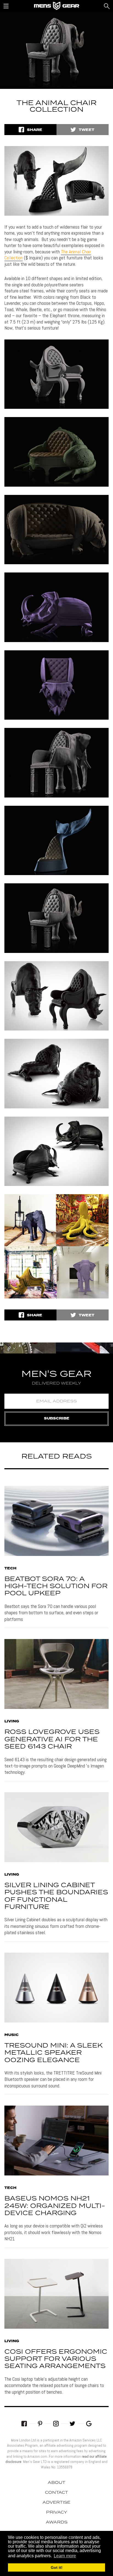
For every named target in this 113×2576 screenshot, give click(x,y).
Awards (57, 2522)
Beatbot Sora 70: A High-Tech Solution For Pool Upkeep (56, 1586)
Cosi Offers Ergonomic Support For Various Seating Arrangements (56, 2359)
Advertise (56, 2503)
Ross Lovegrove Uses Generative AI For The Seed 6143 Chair (52, 1739)
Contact (56, 2493)
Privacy (57, 2512)
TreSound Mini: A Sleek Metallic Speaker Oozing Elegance (53, 2053)
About (56, 2483)
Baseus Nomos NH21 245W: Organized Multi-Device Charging (55, 2206)
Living (12, 1722)
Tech (10, 1569)
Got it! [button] (57, 2567)
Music (12, 2035)
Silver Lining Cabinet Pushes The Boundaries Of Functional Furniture (56, 1896)
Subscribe (57, 1419)
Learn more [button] (65, 2556)
